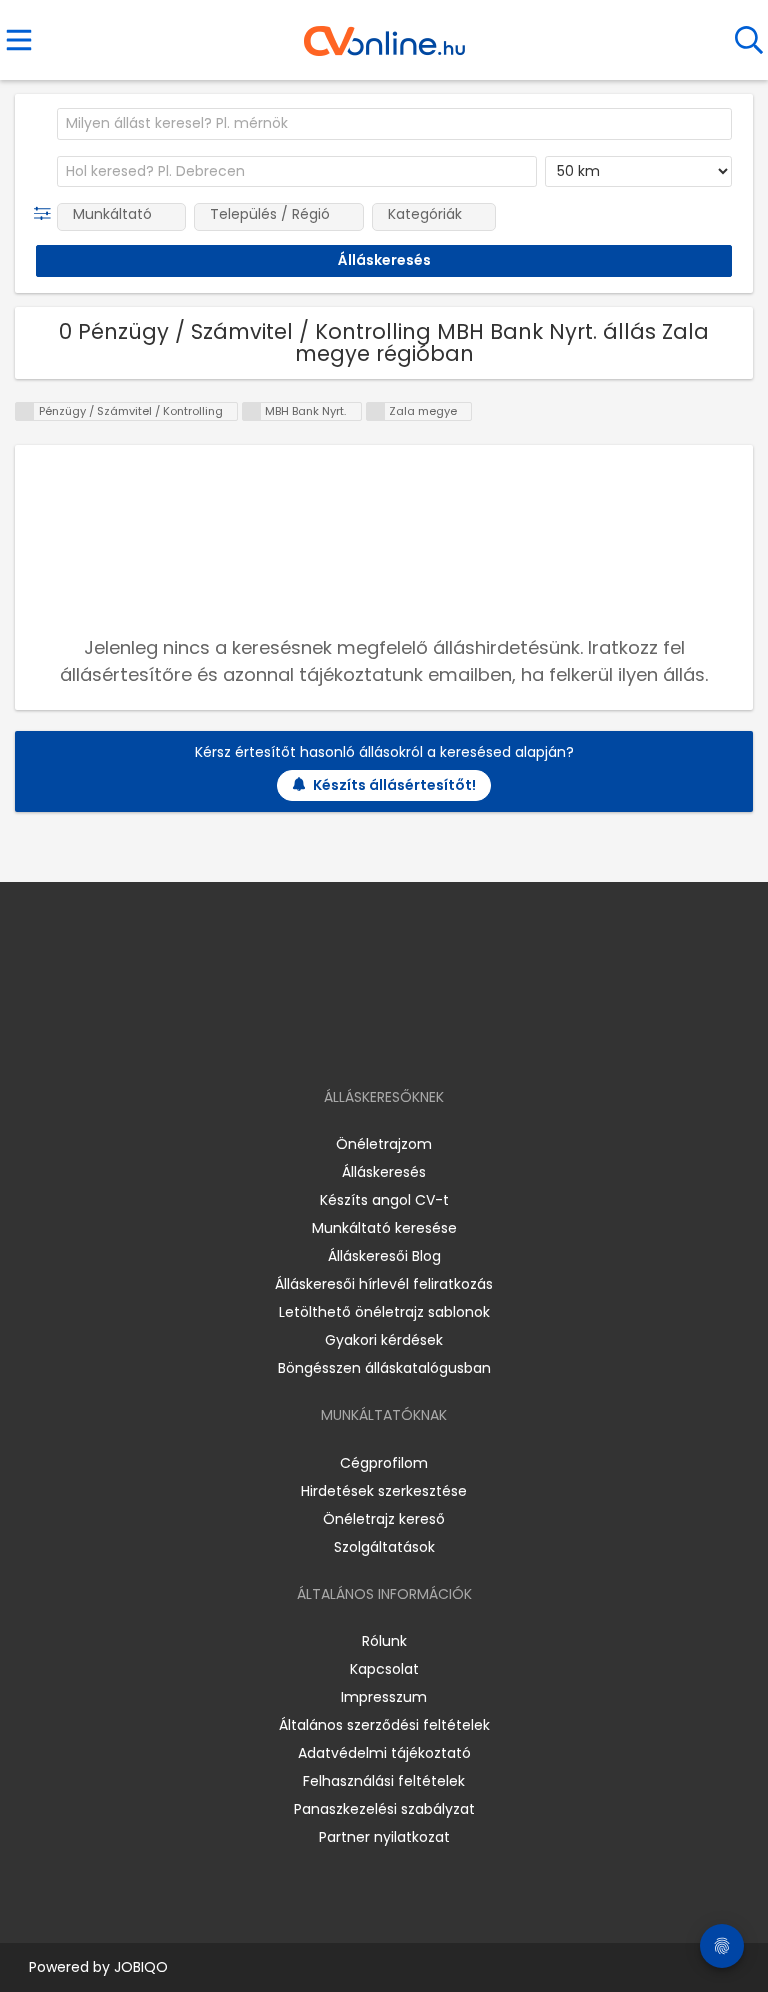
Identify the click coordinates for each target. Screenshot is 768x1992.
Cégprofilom (384, 1463)
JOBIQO (141, 1967)
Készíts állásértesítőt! (394, 785)
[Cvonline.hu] (384, 34)
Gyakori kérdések (384, 1340)
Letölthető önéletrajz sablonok (384, 1312)
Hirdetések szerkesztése (384, 1491)
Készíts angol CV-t (384, 1200)
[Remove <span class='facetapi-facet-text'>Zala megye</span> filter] (376, 411)
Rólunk (384, 1641)
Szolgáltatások (384, 1547)
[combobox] (394, 124)
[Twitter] (434, 1039)
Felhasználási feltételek (384, 1781)
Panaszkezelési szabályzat (384, 1809)
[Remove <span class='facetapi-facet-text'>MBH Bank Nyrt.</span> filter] (252, 411)
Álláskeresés (384, 1172)
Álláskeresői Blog (384, 1256)
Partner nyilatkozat (384, 1837)
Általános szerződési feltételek (384, 1725)
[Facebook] (338, 1039)
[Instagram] (371, 1039)
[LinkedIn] (404, 1039)
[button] (46, 214)
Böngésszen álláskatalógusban (384, 1368)
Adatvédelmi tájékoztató (384, 1753)
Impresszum (384, 1697)
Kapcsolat (384, 1669)
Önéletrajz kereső (384, 1519)
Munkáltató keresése (384, 1228)
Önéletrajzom (384, 1144)
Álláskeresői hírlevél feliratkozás (384, 1284)
